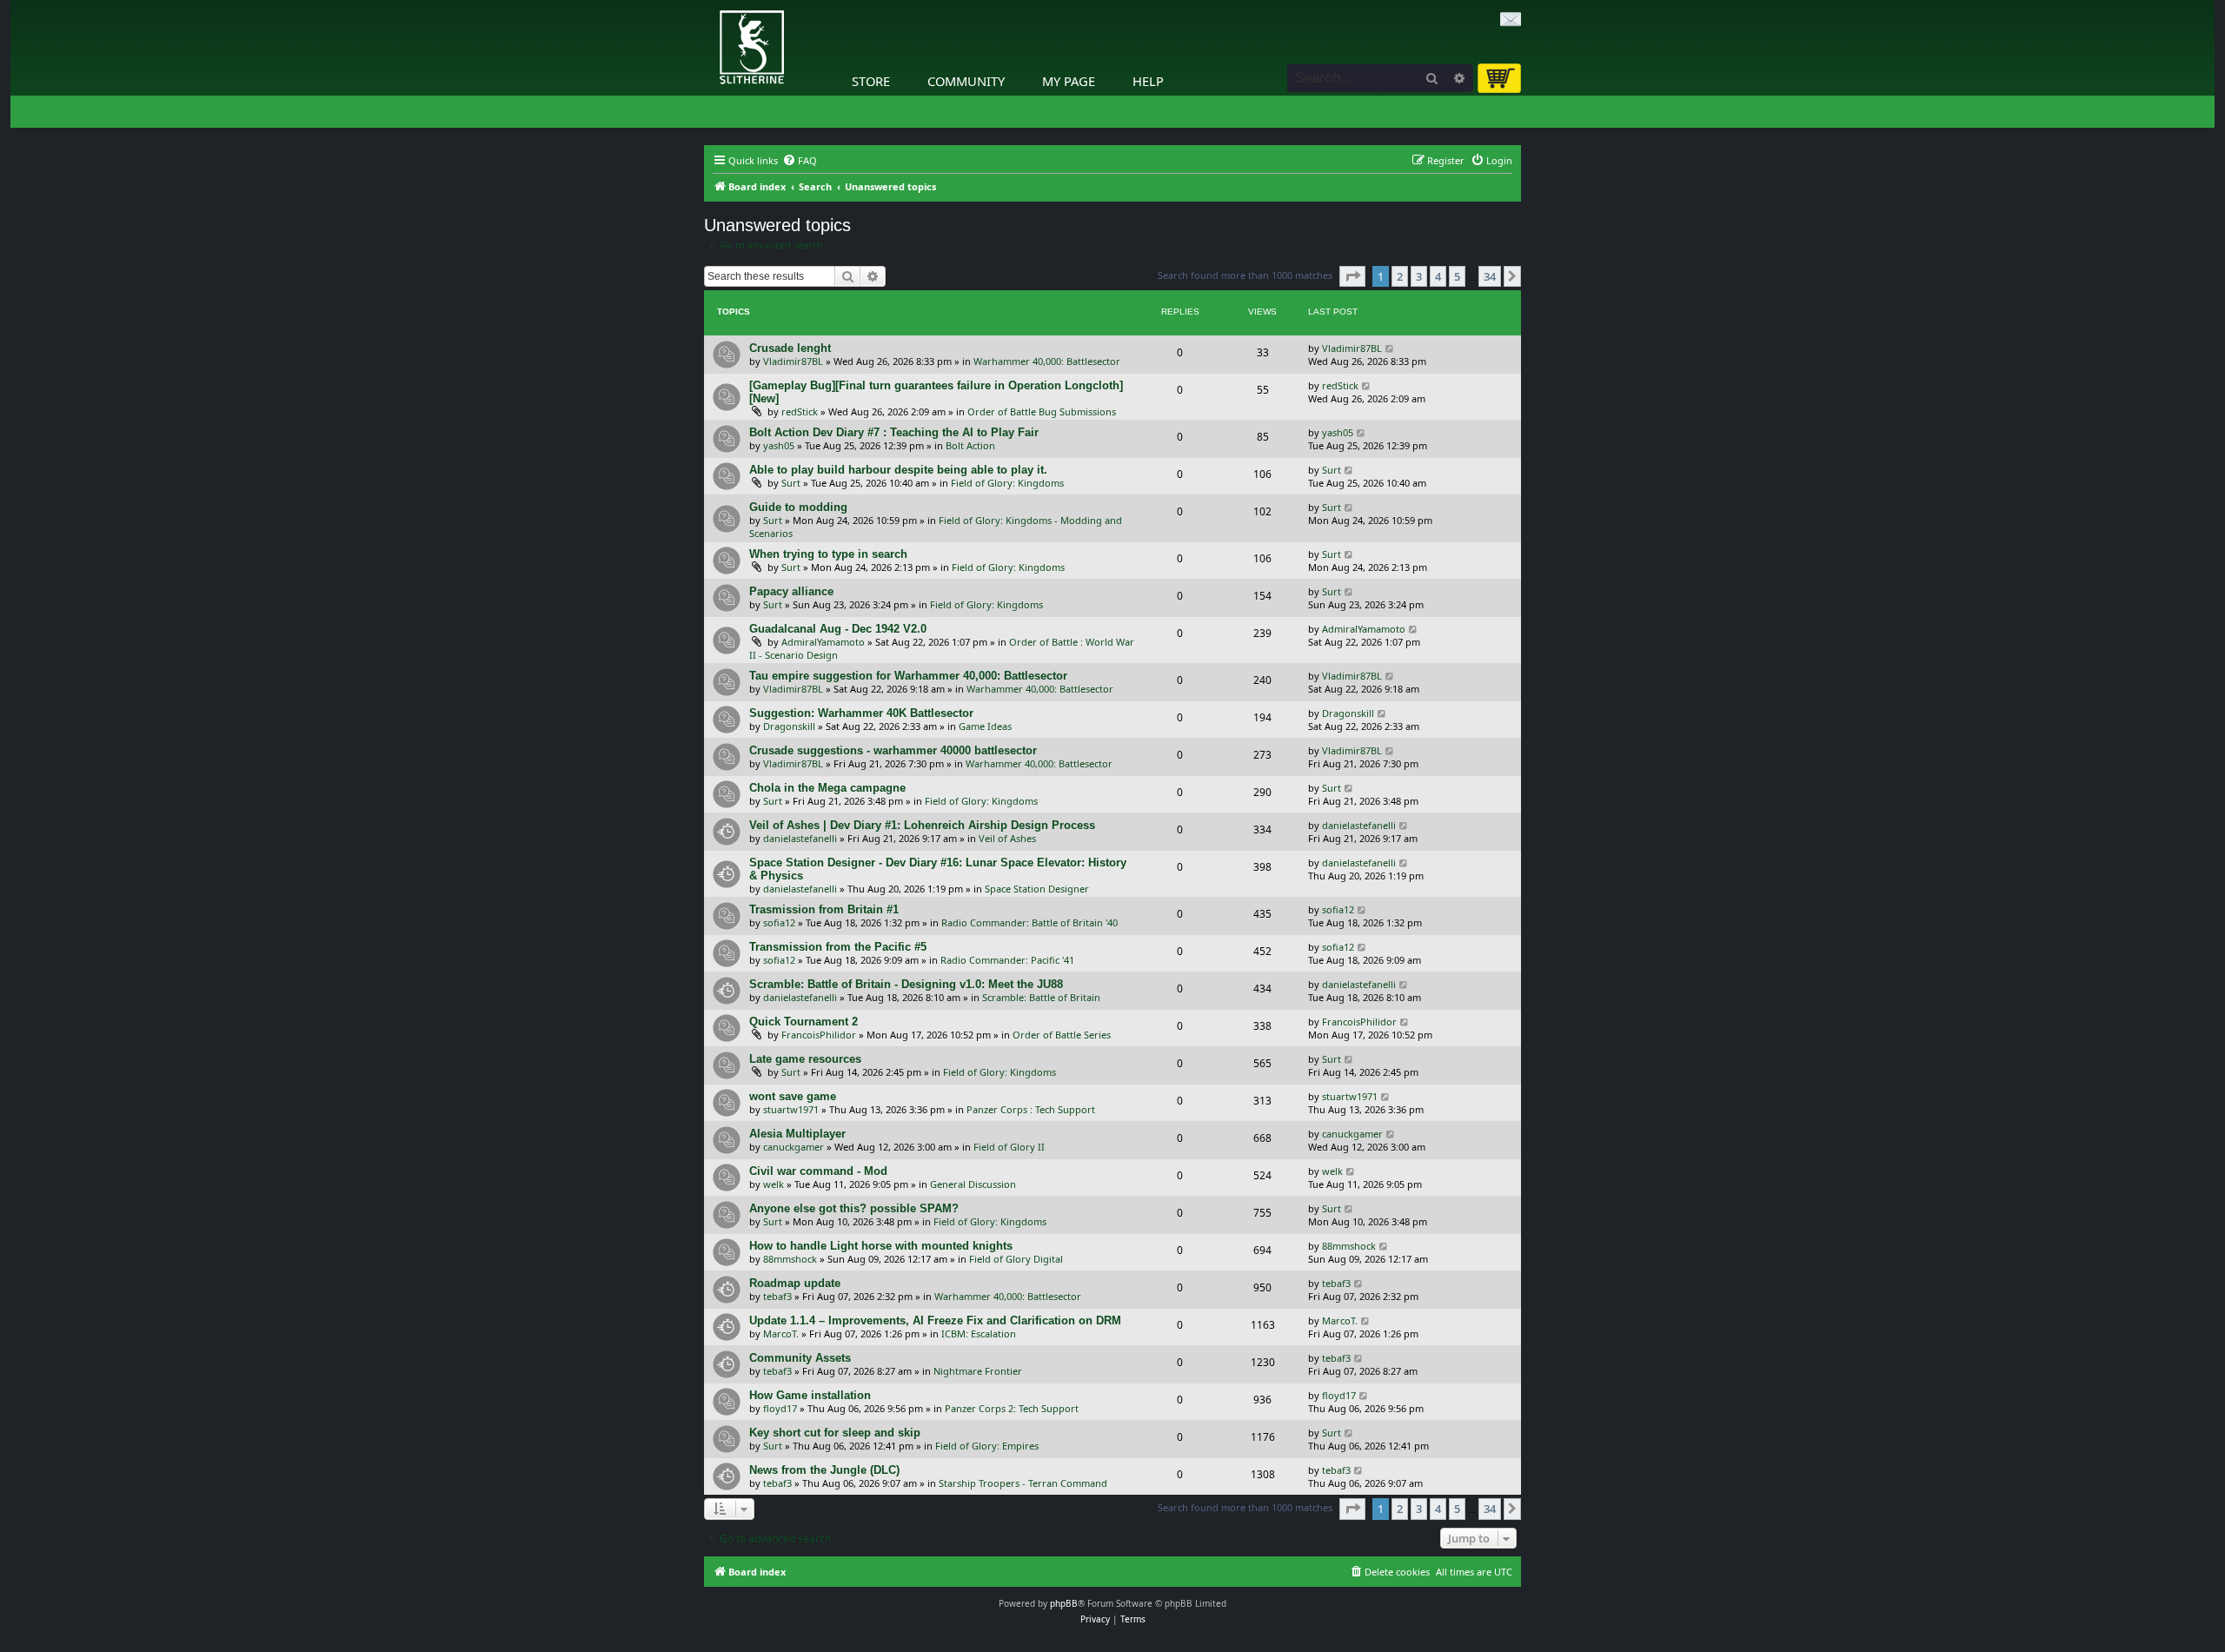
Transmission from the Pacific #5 (838, 947)
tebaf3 (777, 1296)
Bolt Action (970, 445)
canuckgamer (794, 1147)
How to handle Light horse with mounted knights (881, 1246)
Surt (791, 483)
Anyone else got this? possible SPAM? (854, 1208)
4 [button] (1438, 276)
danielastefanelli (800, 838)
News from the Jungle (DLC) (824, 1470)
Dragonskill (789, 726)
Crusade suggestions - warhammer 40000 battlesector (893, 750)
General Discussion (973, 1184)
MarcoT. (781, 1334)
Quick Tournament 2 (804, 1022)
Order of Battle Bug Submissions (1042, 411)
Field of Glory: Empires (987, 1446)
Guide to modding (798, 507)
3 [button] (1419, 276)
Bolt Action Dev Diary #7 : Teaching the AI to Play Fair (894, 432)
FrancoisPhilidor (819, 1035)
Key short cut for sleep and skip (835, 1433)
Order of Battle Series (1062, 1035)
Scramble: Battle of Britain (1041, 997)
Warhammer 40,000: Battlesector (1047, 361)
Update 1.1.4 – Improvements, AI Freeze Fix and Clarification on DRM (935, 1320)
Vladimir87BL (793, 361)
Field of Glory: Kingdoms (1007, 483)
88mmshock (790, 1259)
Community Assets (800, 1358)
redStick (800, 411)
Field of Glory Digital (1016, 1259)
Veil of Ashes (1007, 838)
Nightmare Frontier (978, 1371)
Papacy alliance (791, 591)
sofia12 (779, 922)
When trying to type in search (828, 554)
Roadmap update (795, 1283)
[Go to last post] (1390, 348)
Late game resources (805, 1059)
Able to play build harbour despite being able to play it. (898, 470)
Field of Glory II (1009, 1147)
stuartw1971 (791, 1109)
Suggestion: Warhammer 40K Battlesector (861, 713)
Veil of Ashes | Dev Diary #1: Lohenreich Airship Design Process (922, 825)
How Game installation (810, 1395)
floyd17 (780, 1408)
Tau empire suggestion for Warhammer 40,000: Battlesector (908, 676)
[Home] (708, 4)
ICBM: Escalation (979, 1334)
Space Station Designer (1037, 889)
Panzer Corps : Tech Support (1031, 1109)
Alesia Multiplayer (797, 1134)
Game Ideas (985, 726)
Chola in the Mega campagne (827, 788)
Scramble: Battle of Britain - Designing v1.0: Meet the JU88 (906, 984)
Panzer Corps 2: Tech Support (1012, 1408)
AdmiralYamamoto (823, 642)
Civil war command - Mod (818, 1171)
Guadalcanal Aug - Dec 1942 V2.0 (838, 629)
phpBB (1064, 1603)
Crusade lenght (790, 348)
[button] (1352, 276)
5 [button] (1457, 276)
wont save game (793, 1096)
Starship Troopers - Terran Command (1023, 1483)
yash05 (779, 445)
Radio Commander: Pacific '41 (1007, 960)
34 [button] (1490, 276)
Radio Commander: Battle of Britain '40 (1029, 922)
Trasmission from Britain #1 (824, 909)
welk (774, 1184)
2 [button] (1400, 276)
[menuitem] (800, 161)
